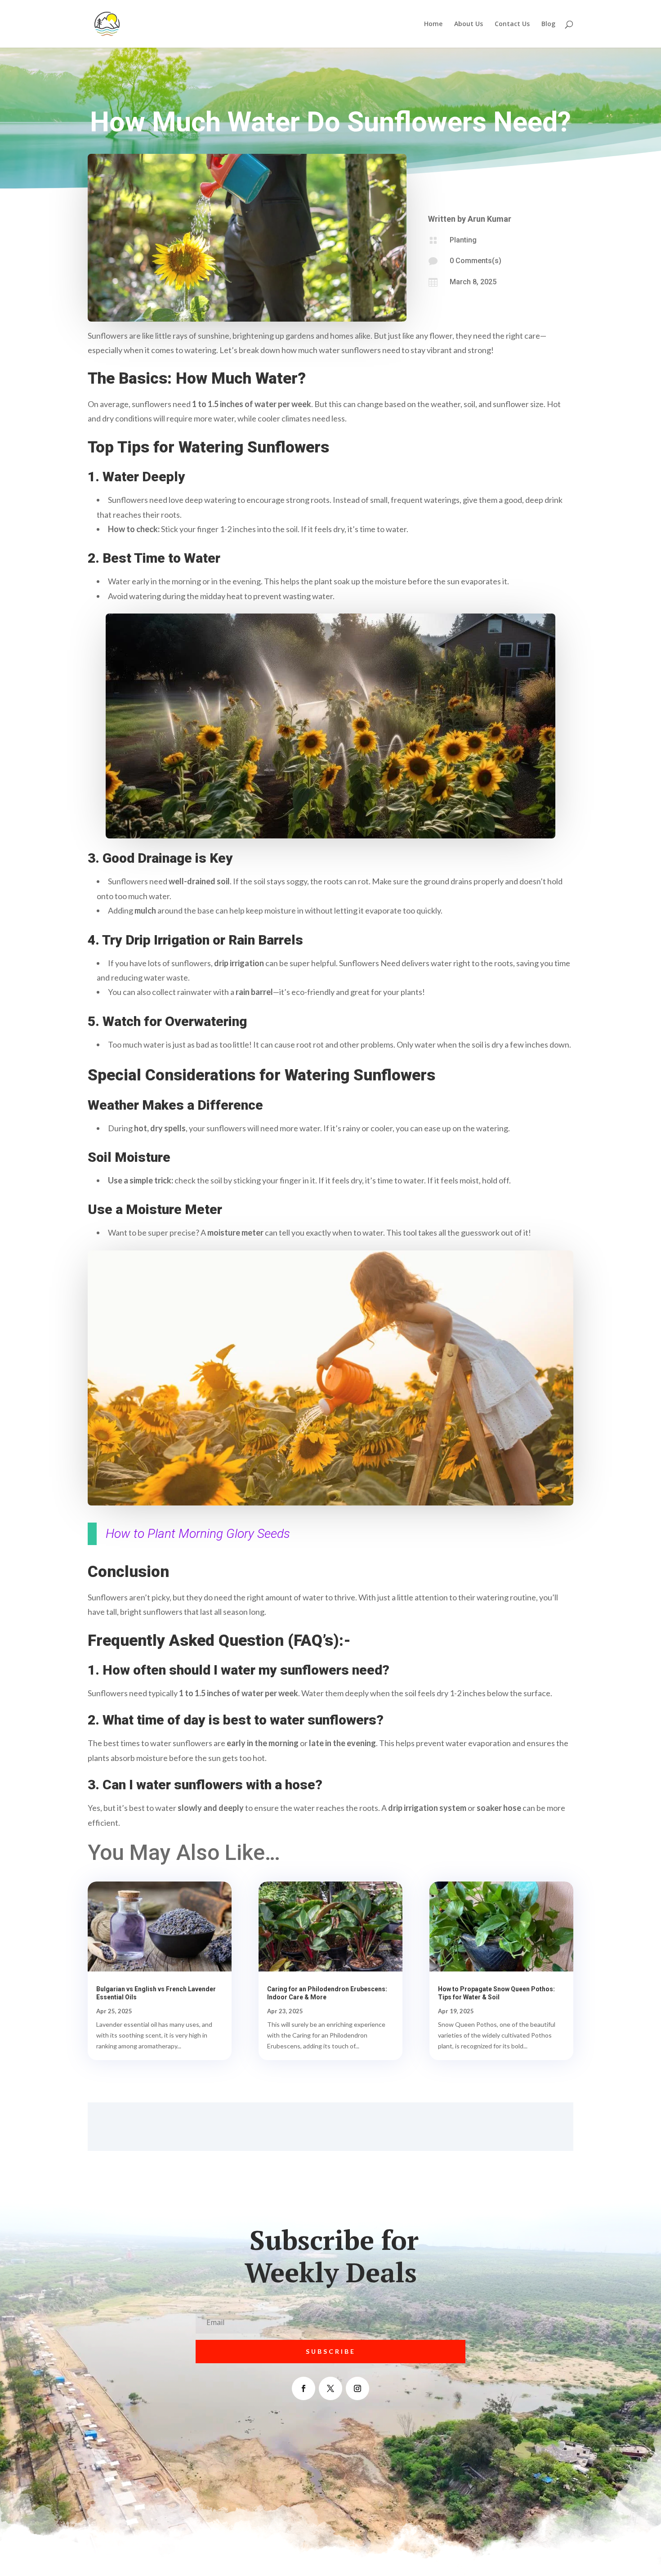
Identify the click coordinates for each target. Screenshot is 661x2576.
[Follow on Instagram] (357, 2388)
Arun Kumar (489, 219)
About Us (469, 24)
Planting (463, 240)
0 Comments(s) (476, 261)
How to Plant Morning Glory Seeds (198, 1534)
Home (433, 24)
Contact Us (512, 24)
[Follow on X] (330, 2388)
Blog (548, 24)
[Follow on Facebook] (304, 2388)
